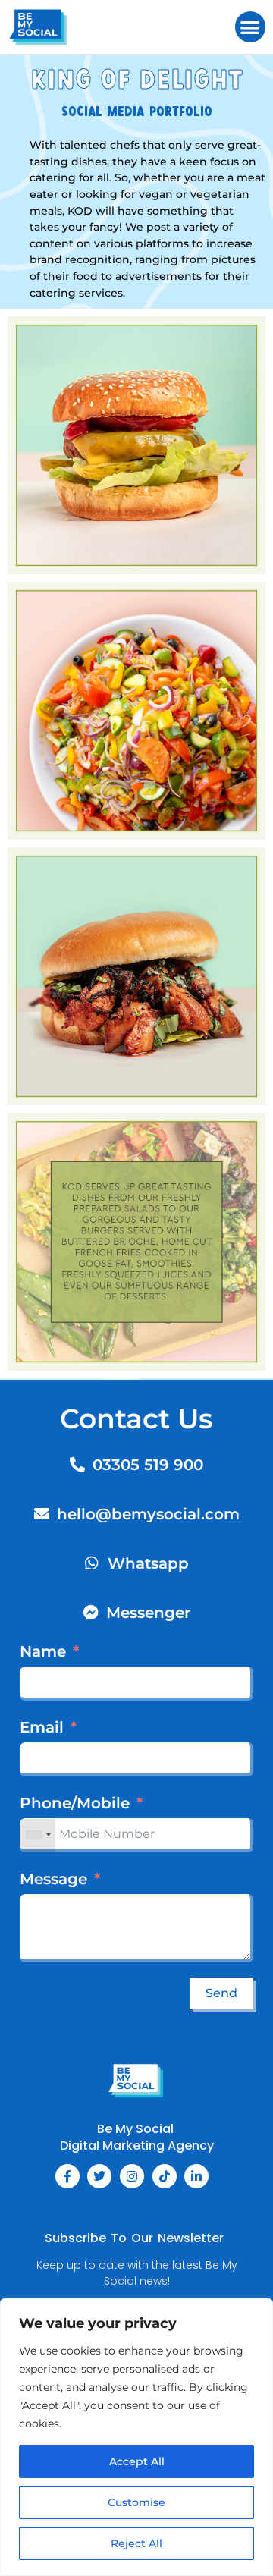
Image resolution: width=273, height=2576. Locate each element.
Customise (136, 2502)
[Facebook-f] (67, 2176)
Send (221, 1993)
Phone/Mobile (75, 1803)
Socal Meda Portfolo (137, 113)
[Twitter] (99, 2176)
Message (53, 1879)
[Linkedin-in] (196, 2176)
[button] (251, 27)
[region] (136, 2437)
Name (43, 1651)
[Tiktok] (165, 2176)
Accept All (137, 2461)
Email (42, 1727)
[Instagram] (132, 2176)
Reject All (136, 2543)
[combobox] (38, 1835)
